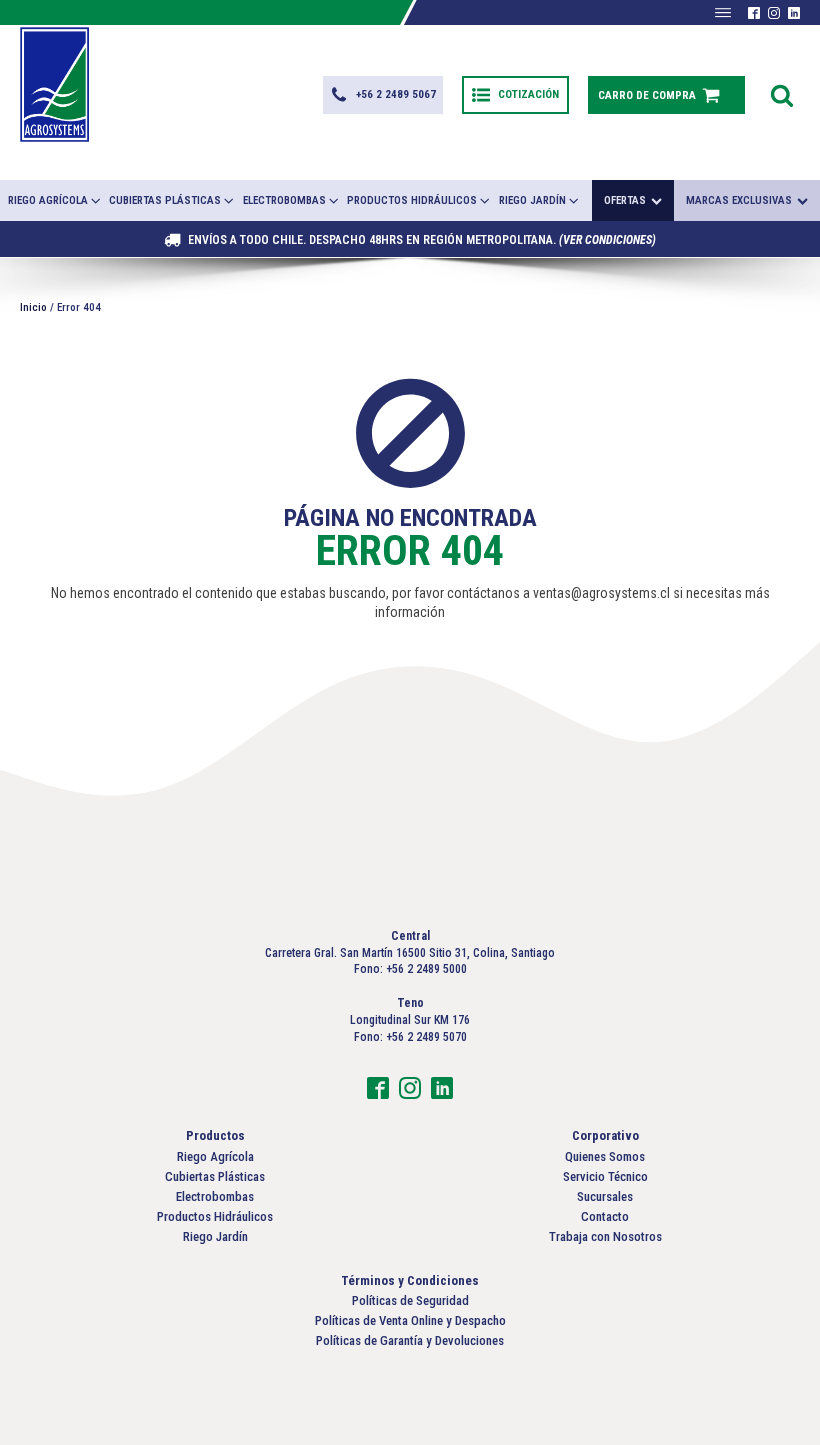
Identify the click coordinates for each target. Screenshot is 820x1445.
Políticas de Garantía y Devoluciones (410, 1340)
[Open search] (782, 95)
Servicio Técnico (605, 1176)
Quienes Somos (605, 1156)
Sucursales (605, 1196)
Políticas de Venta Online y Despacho (410, 1320)
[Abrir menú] (723, 13)
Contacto (605, 1216)
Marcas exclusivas (739, 200)
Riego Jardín (532, 200)
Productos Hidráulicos (412, 200)
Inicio (33, 307)
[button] (383, 95)
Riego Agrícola (48, 200)
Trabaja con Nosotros (605, 1236)
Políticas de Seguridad (410, 1300)
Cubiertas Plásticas (165, 200)
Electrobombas (284, 200)
